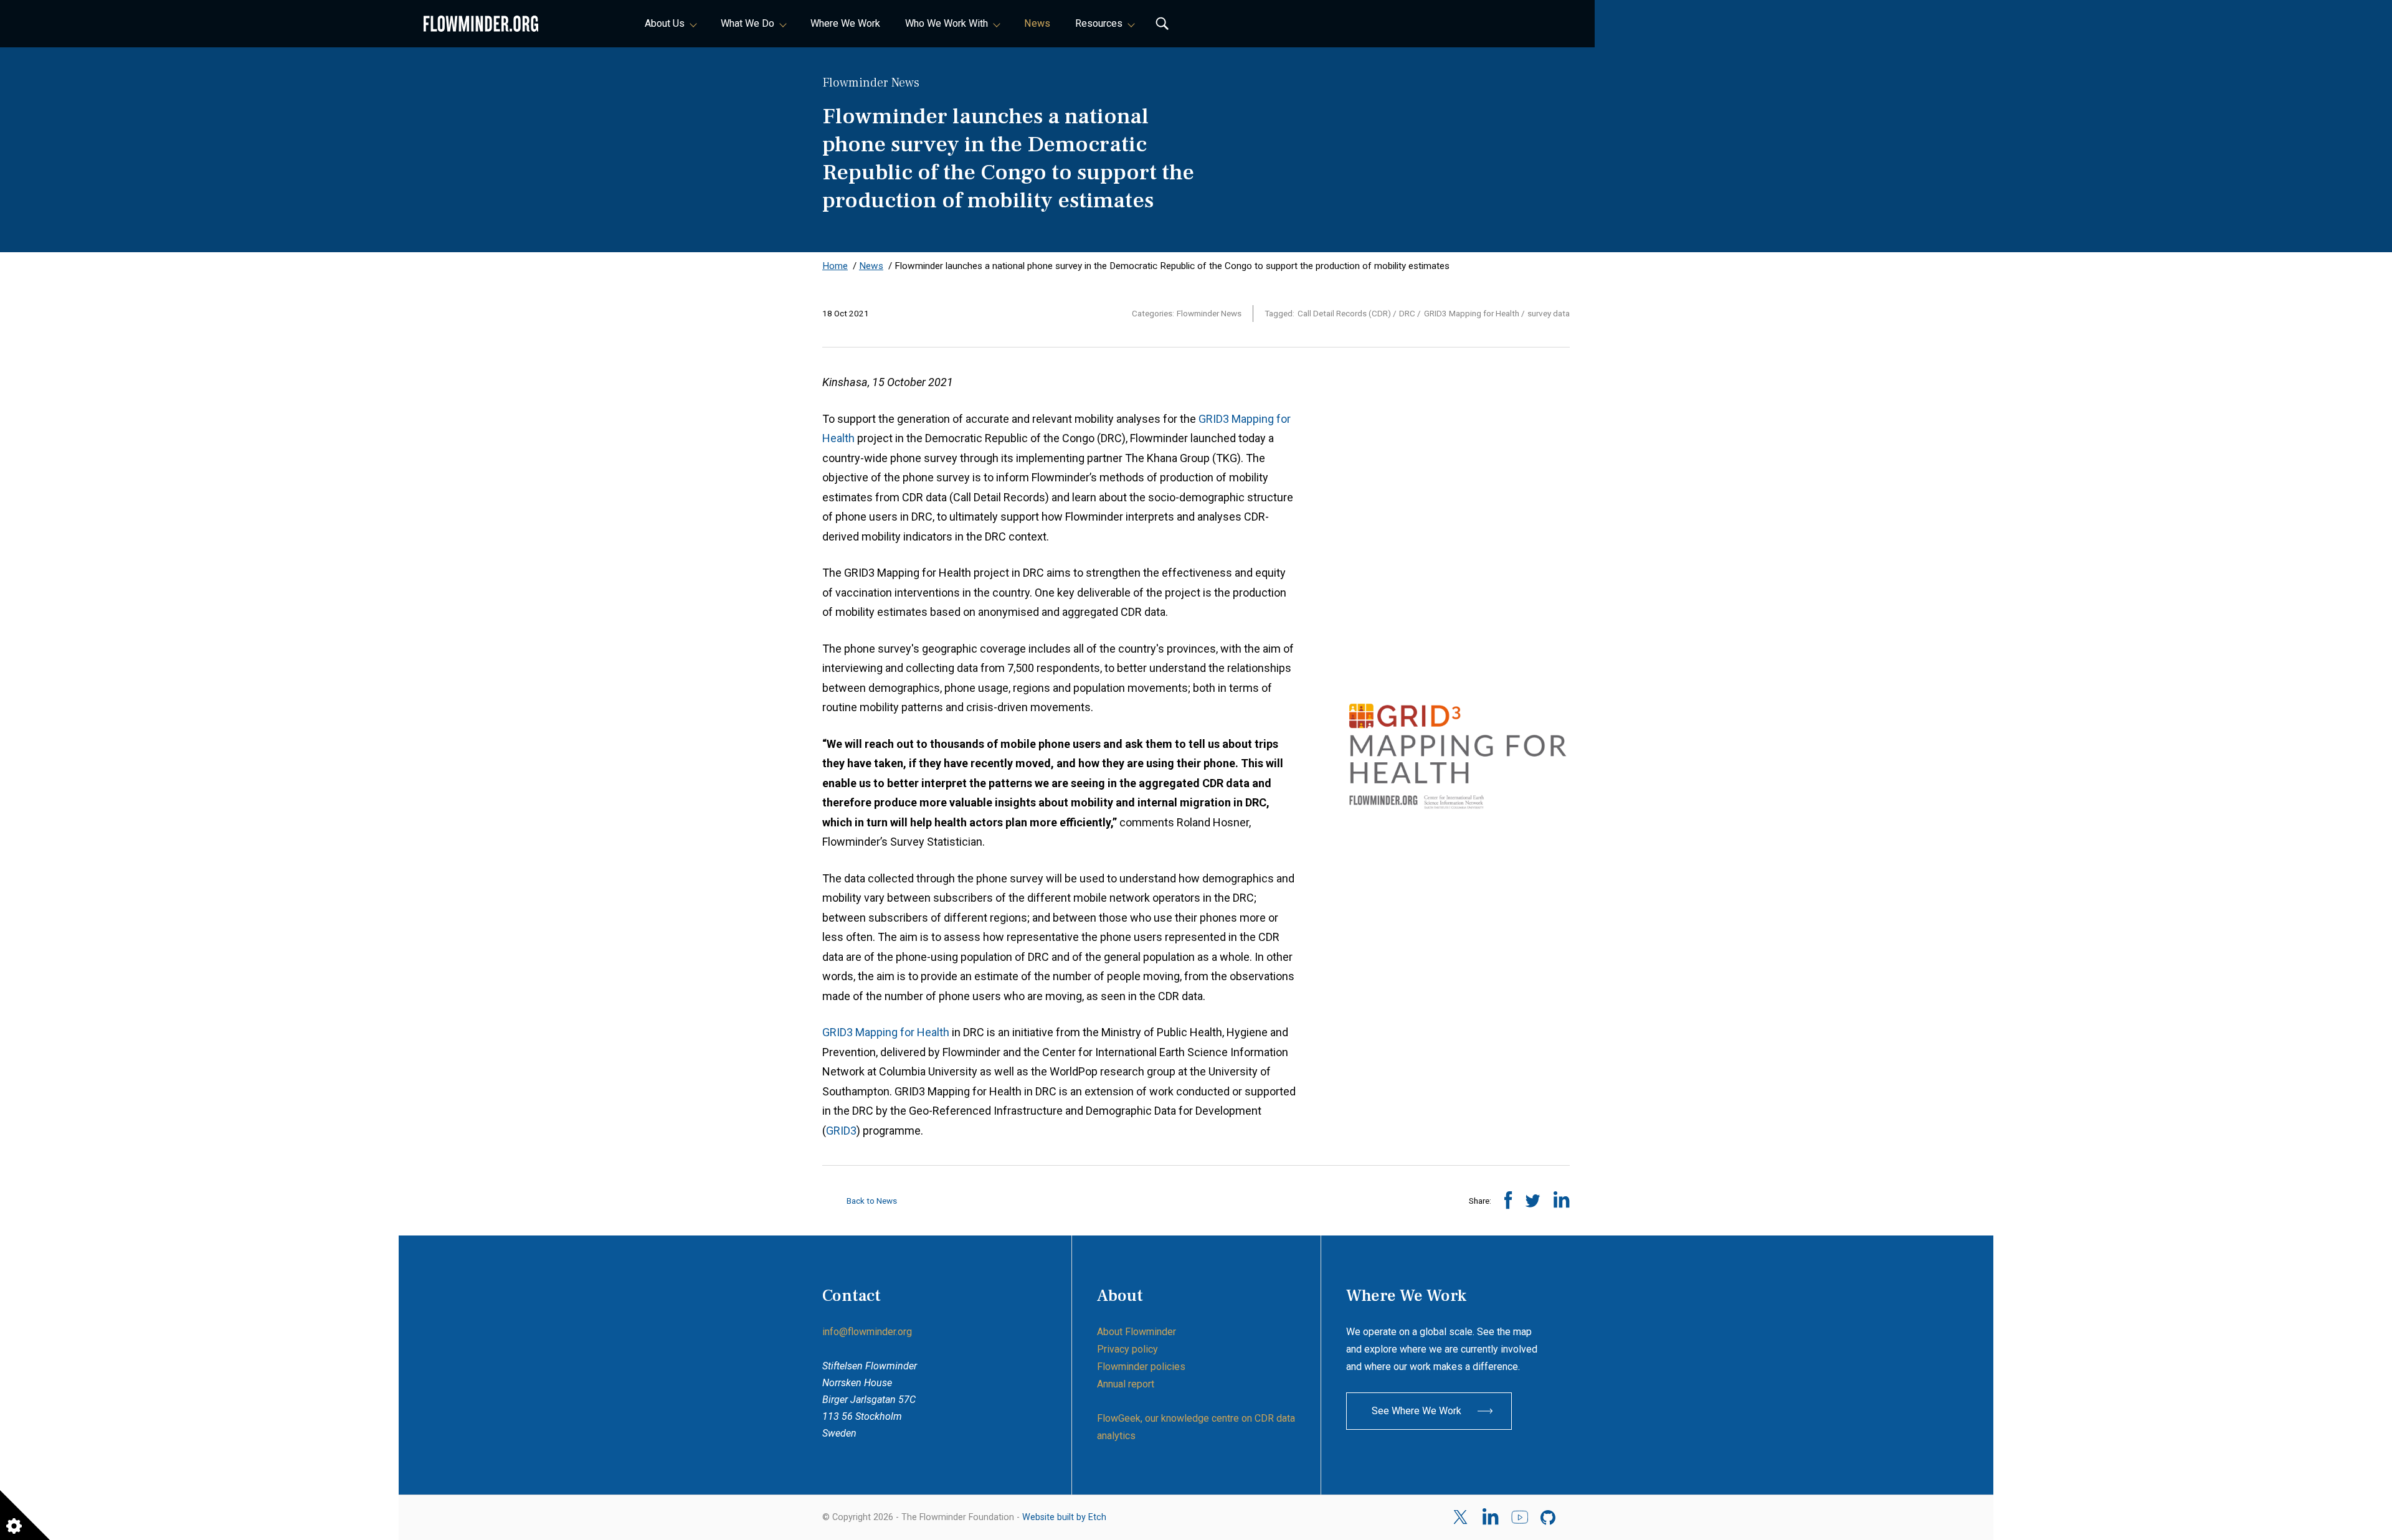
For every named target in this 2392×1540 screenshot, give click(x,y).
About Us (665, 23)
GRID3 (841, 1131)
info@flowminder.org (867, 1332)
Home (835, 266)
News (1037, 23)
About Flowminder (1137, 1332)
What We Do (747, 23)
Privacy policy (1127, 1349)
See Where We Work (1417, 1411)
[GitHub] (1549, 1518)
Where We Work (845, 23)
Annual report (1126, 1384)
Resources (1099, 23)
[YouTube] (1520, 1518)
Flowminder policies (1141, 1367)
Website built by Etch (1064, 1517)
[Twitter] (1462, 1517)
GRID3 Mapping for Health (886, 1032)
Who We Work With (947, 23)
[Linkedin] (1490, 1518)
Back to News (871, 1201)
